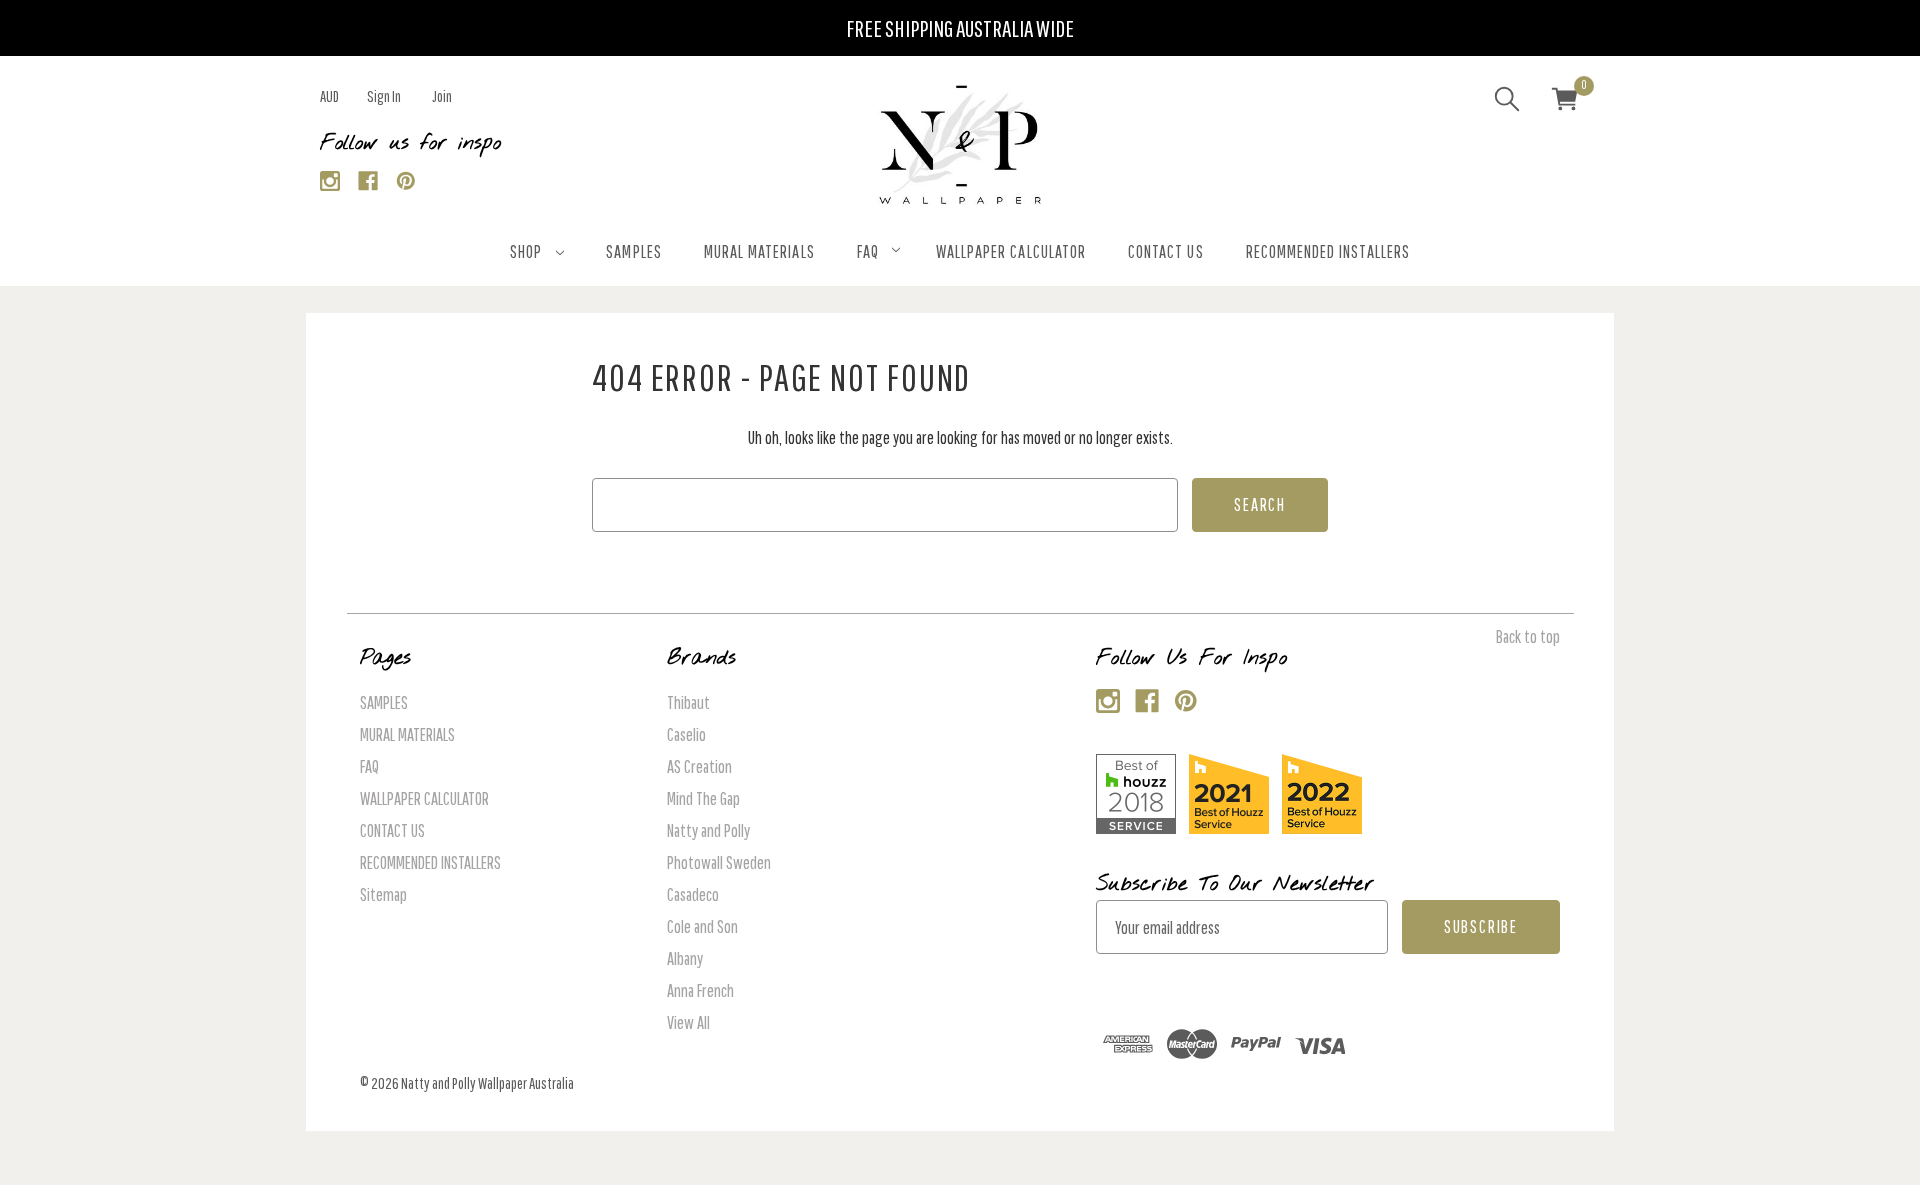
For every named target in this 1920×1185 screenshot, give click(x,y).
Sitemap (383, 894)
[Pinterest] (406, 181)
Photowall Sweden (719, 862)
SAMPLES (633, 251)
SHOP (526, 251)
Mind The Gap (703, 798)
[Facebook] (368, 181)
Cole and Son (702, 926)
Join (442, 96)
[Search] (1507, 102)
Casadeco (693, 894)
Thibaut (688, 702)
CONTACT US (1166, 251)
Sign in (384, 96)
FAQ (868, 251)
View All (688, 1022)
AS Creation (699, 766)
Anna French (700, 990)
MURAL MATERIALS (759, 251)
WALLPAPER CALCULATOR (1011, 251)
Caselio (686, 734)
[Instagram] (330, 181)
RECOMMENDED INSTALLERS (1328, 251)
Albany (685, 958)
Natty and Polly (708, 830)
